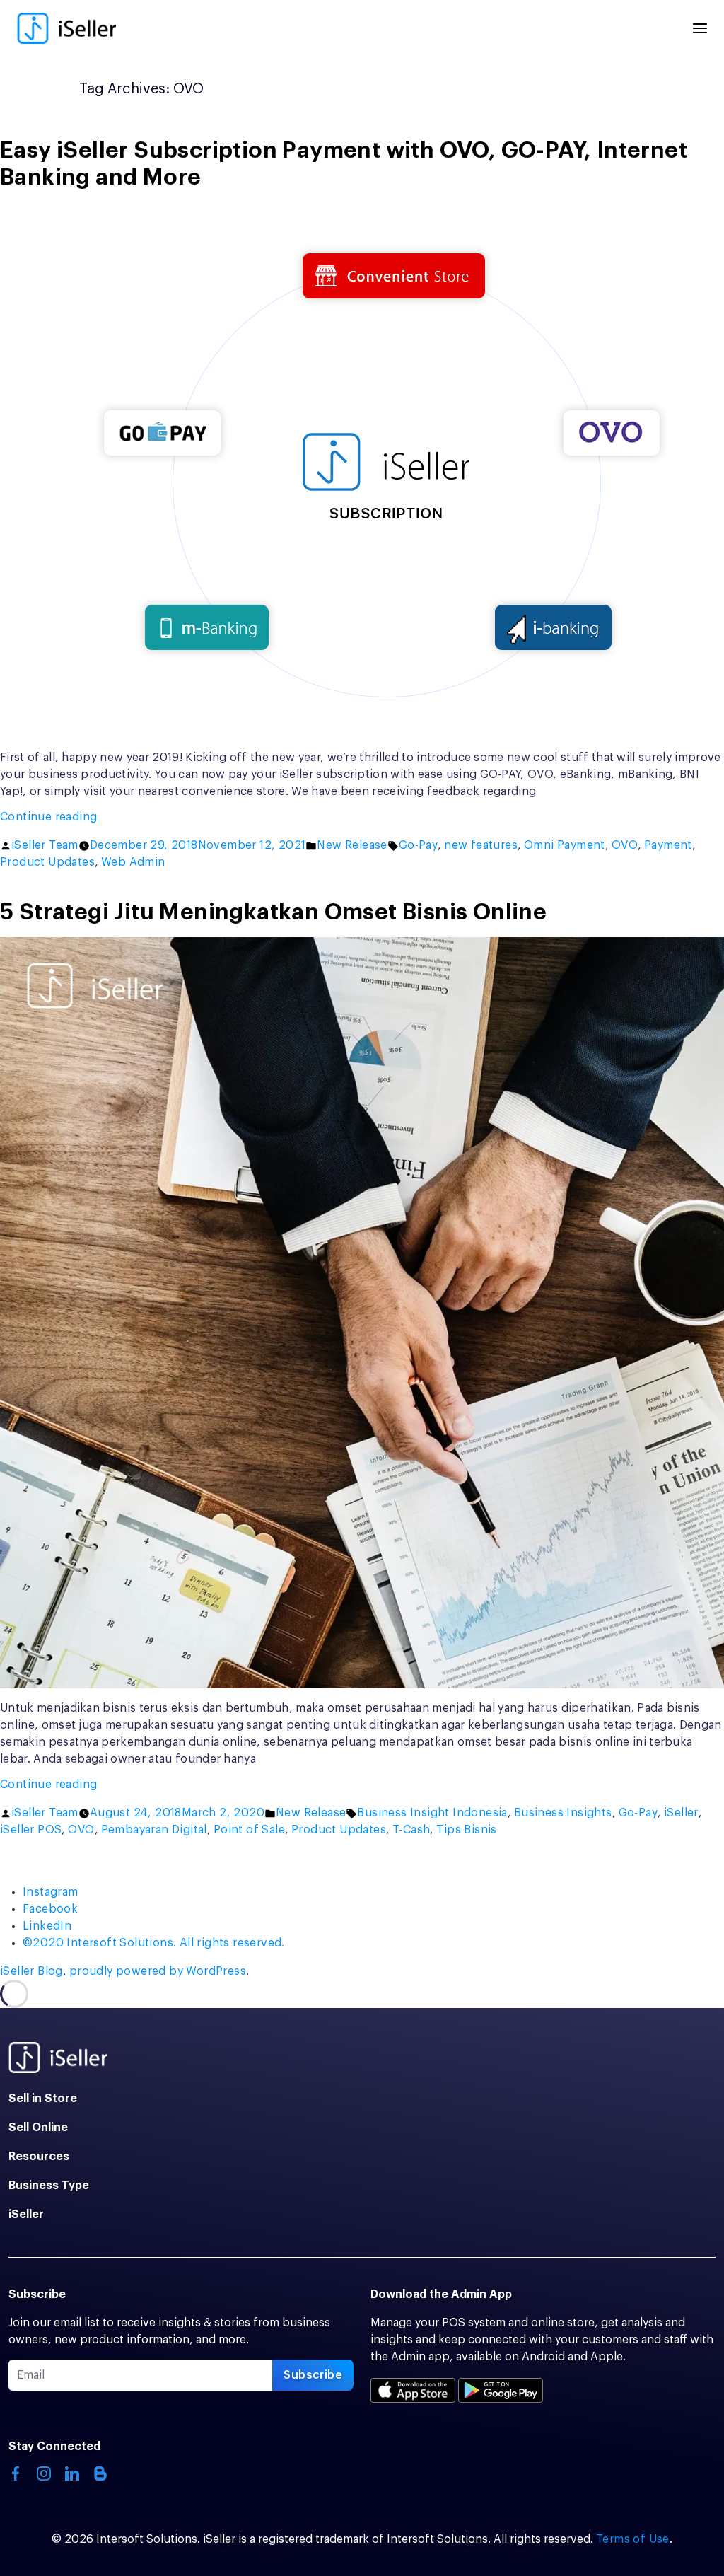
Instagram (51, 1892)
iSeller (681, 1813)
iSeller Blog (31, 1971)
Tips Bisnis (466, 1830)
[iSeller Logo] (66, 28)
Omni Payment (565, 845)
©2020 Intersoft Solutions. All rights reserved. (154, 1943)
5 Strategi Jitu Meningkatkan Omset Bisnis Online (273, 912)
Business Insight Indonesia (432, 1813)
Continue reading (85, 818)
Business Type (49, 2186)
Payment (668, 845)
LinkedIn (47, 1926)
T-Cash (411, 1830)
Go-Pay (418, 845)
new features (481, 845)
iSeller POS (31, 1830)
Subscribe (313, 2375)
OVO (625, 845)
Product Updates (47, 862)
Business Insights (563, 1813)
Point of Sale (249, 1830)
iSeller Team (45, 845)
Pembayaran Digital (154, 1830)
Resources (39, 2157)
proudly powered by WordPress (158, 1971)
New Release (352, 845)
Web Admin (133, 862)
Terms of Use (633, 2539)
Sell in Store (43, 2099)
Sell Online (38, 2128)
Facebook (50, 1909)
